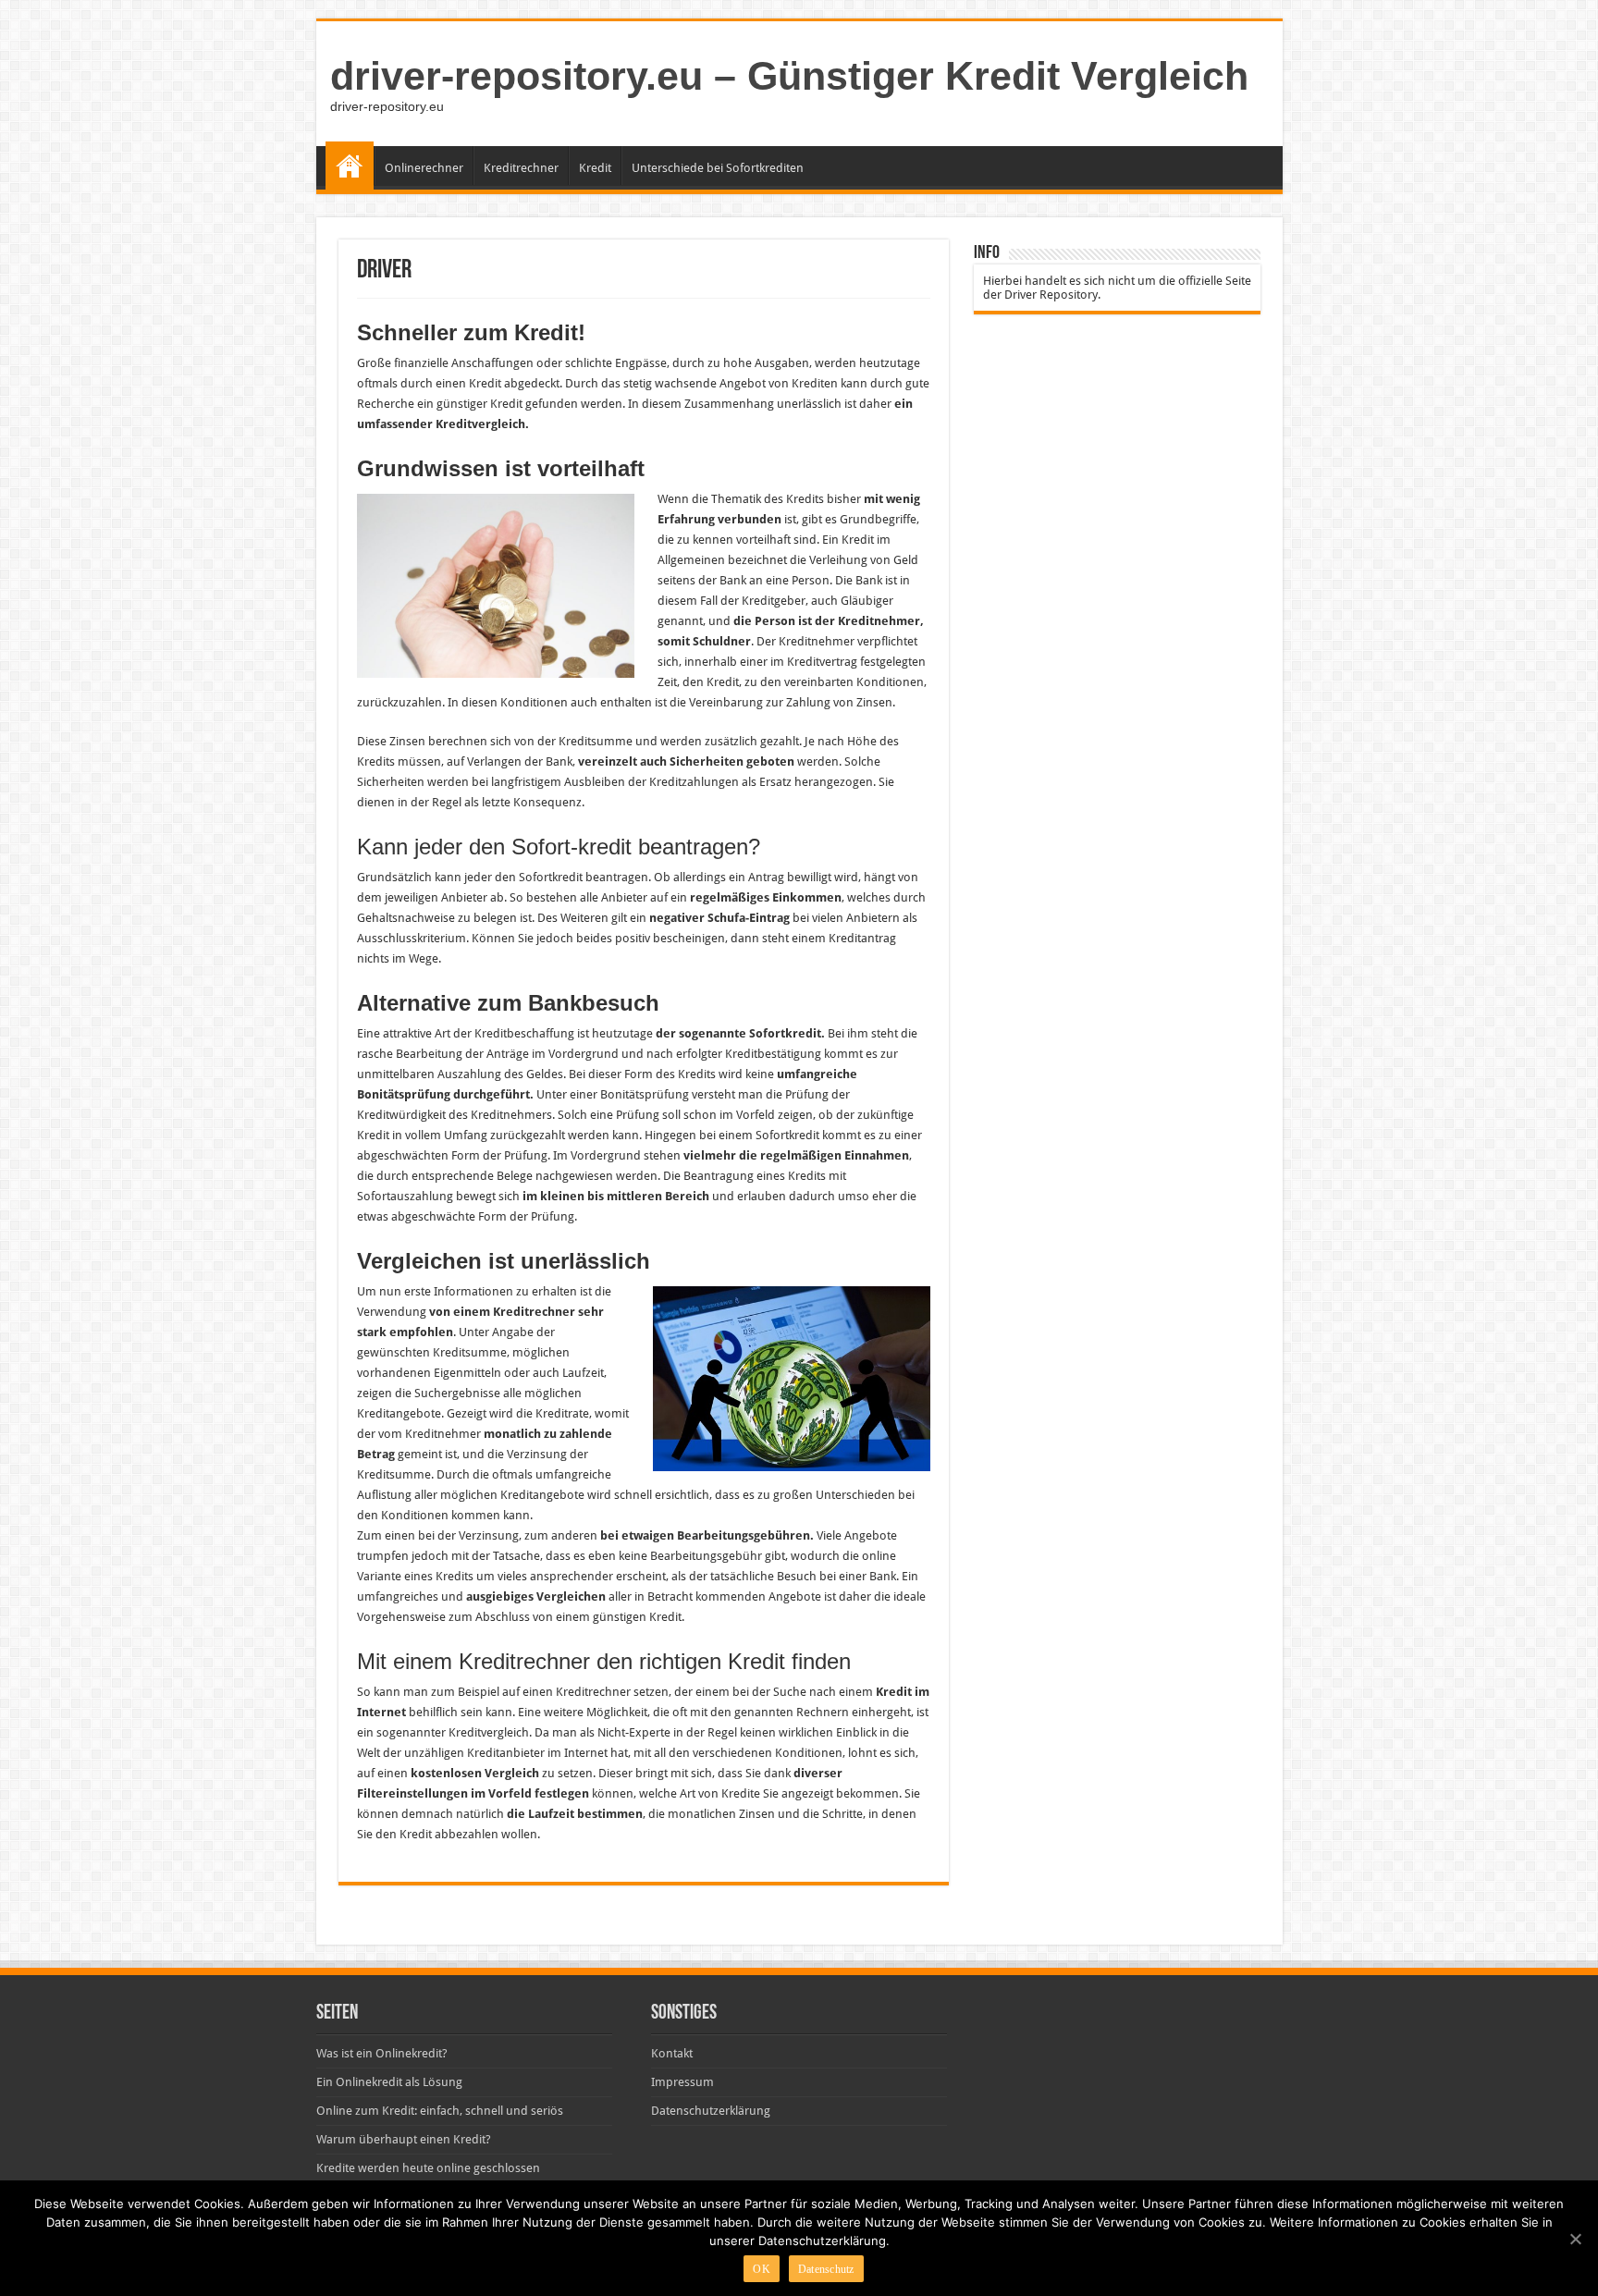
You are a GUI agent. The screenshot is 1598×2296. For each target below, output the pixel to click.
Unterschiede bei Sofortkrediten (718, 168)
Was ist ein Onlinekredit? (382, 2053)
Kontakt (672, 2053)
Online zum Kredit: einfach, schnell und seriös (440, 2111)
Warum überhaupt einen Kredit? (404, 2139)
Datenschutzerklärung (711, 2111)
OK (762, 2269)
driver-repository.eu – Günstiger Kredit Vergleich (789, 76)
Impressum (682, 2082)
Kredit (595, 168)
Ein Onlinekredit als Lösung (389, 2082)
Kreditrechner (521, 168)
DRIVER (350, 166)
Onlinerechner (424, 168)
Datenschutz (826, 2269)
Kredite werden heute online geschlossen (428, 2168)
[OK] (1575, 2239)
